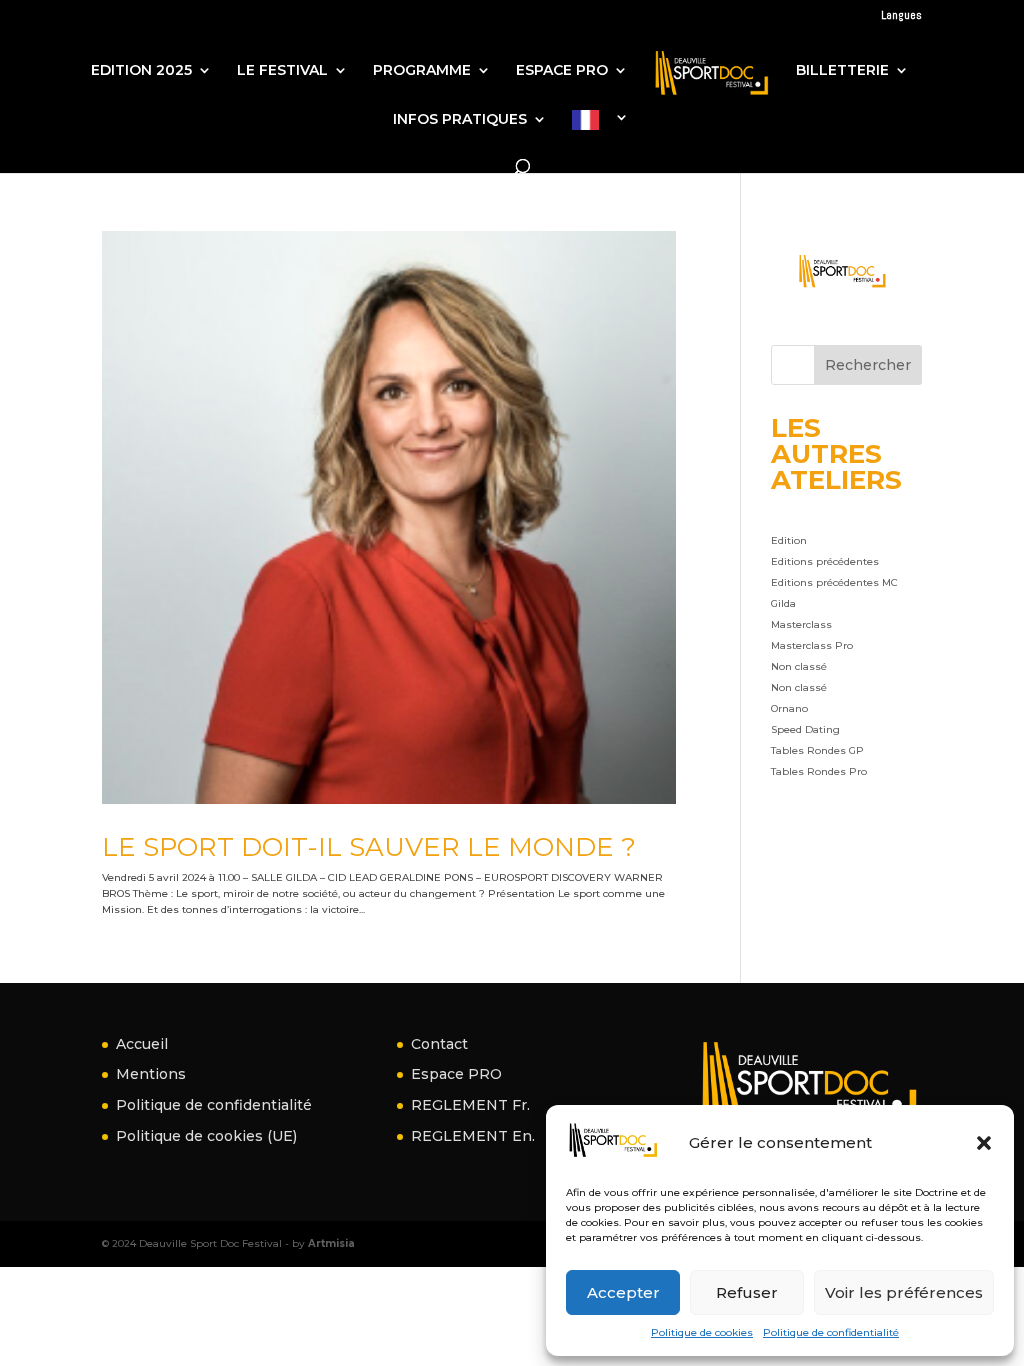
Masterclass (801, 624)
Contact (439, 1044)
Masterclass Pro (812, 645)
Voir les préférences (904, 1292)
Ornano (789, 708)
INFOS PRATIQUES (460, 120)
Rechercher (868, 365)
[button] (984, 1143)
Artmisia (331, 1243)
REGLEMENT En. (473, 1136)
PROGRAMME (422, 71)
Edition (789, 540)
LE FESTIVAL (282, 71)
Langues (901, 16)
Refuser (747, 1292)
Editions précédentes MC (834, 582)
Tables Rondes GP (817, 750)
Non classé (799, 666)
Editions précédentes (825, 561)
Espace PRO (456, 1074)
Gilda (783, 603)
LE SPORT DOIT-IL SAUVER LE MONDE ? (369, 847)
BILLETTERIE (842, 71)
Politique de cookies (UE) (206, 1136)
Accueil (142, 1044)
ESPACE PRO (562, 71)
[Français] (600, 136)
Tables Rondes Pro (819, 771)
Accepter (623, 1292)
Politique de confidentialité (831, 1332)
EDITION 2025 (141, 71)
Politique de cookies (702, 1332)
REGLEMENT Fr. (470, 1105)
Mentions (151, 1074)
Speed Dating (805, 729)
